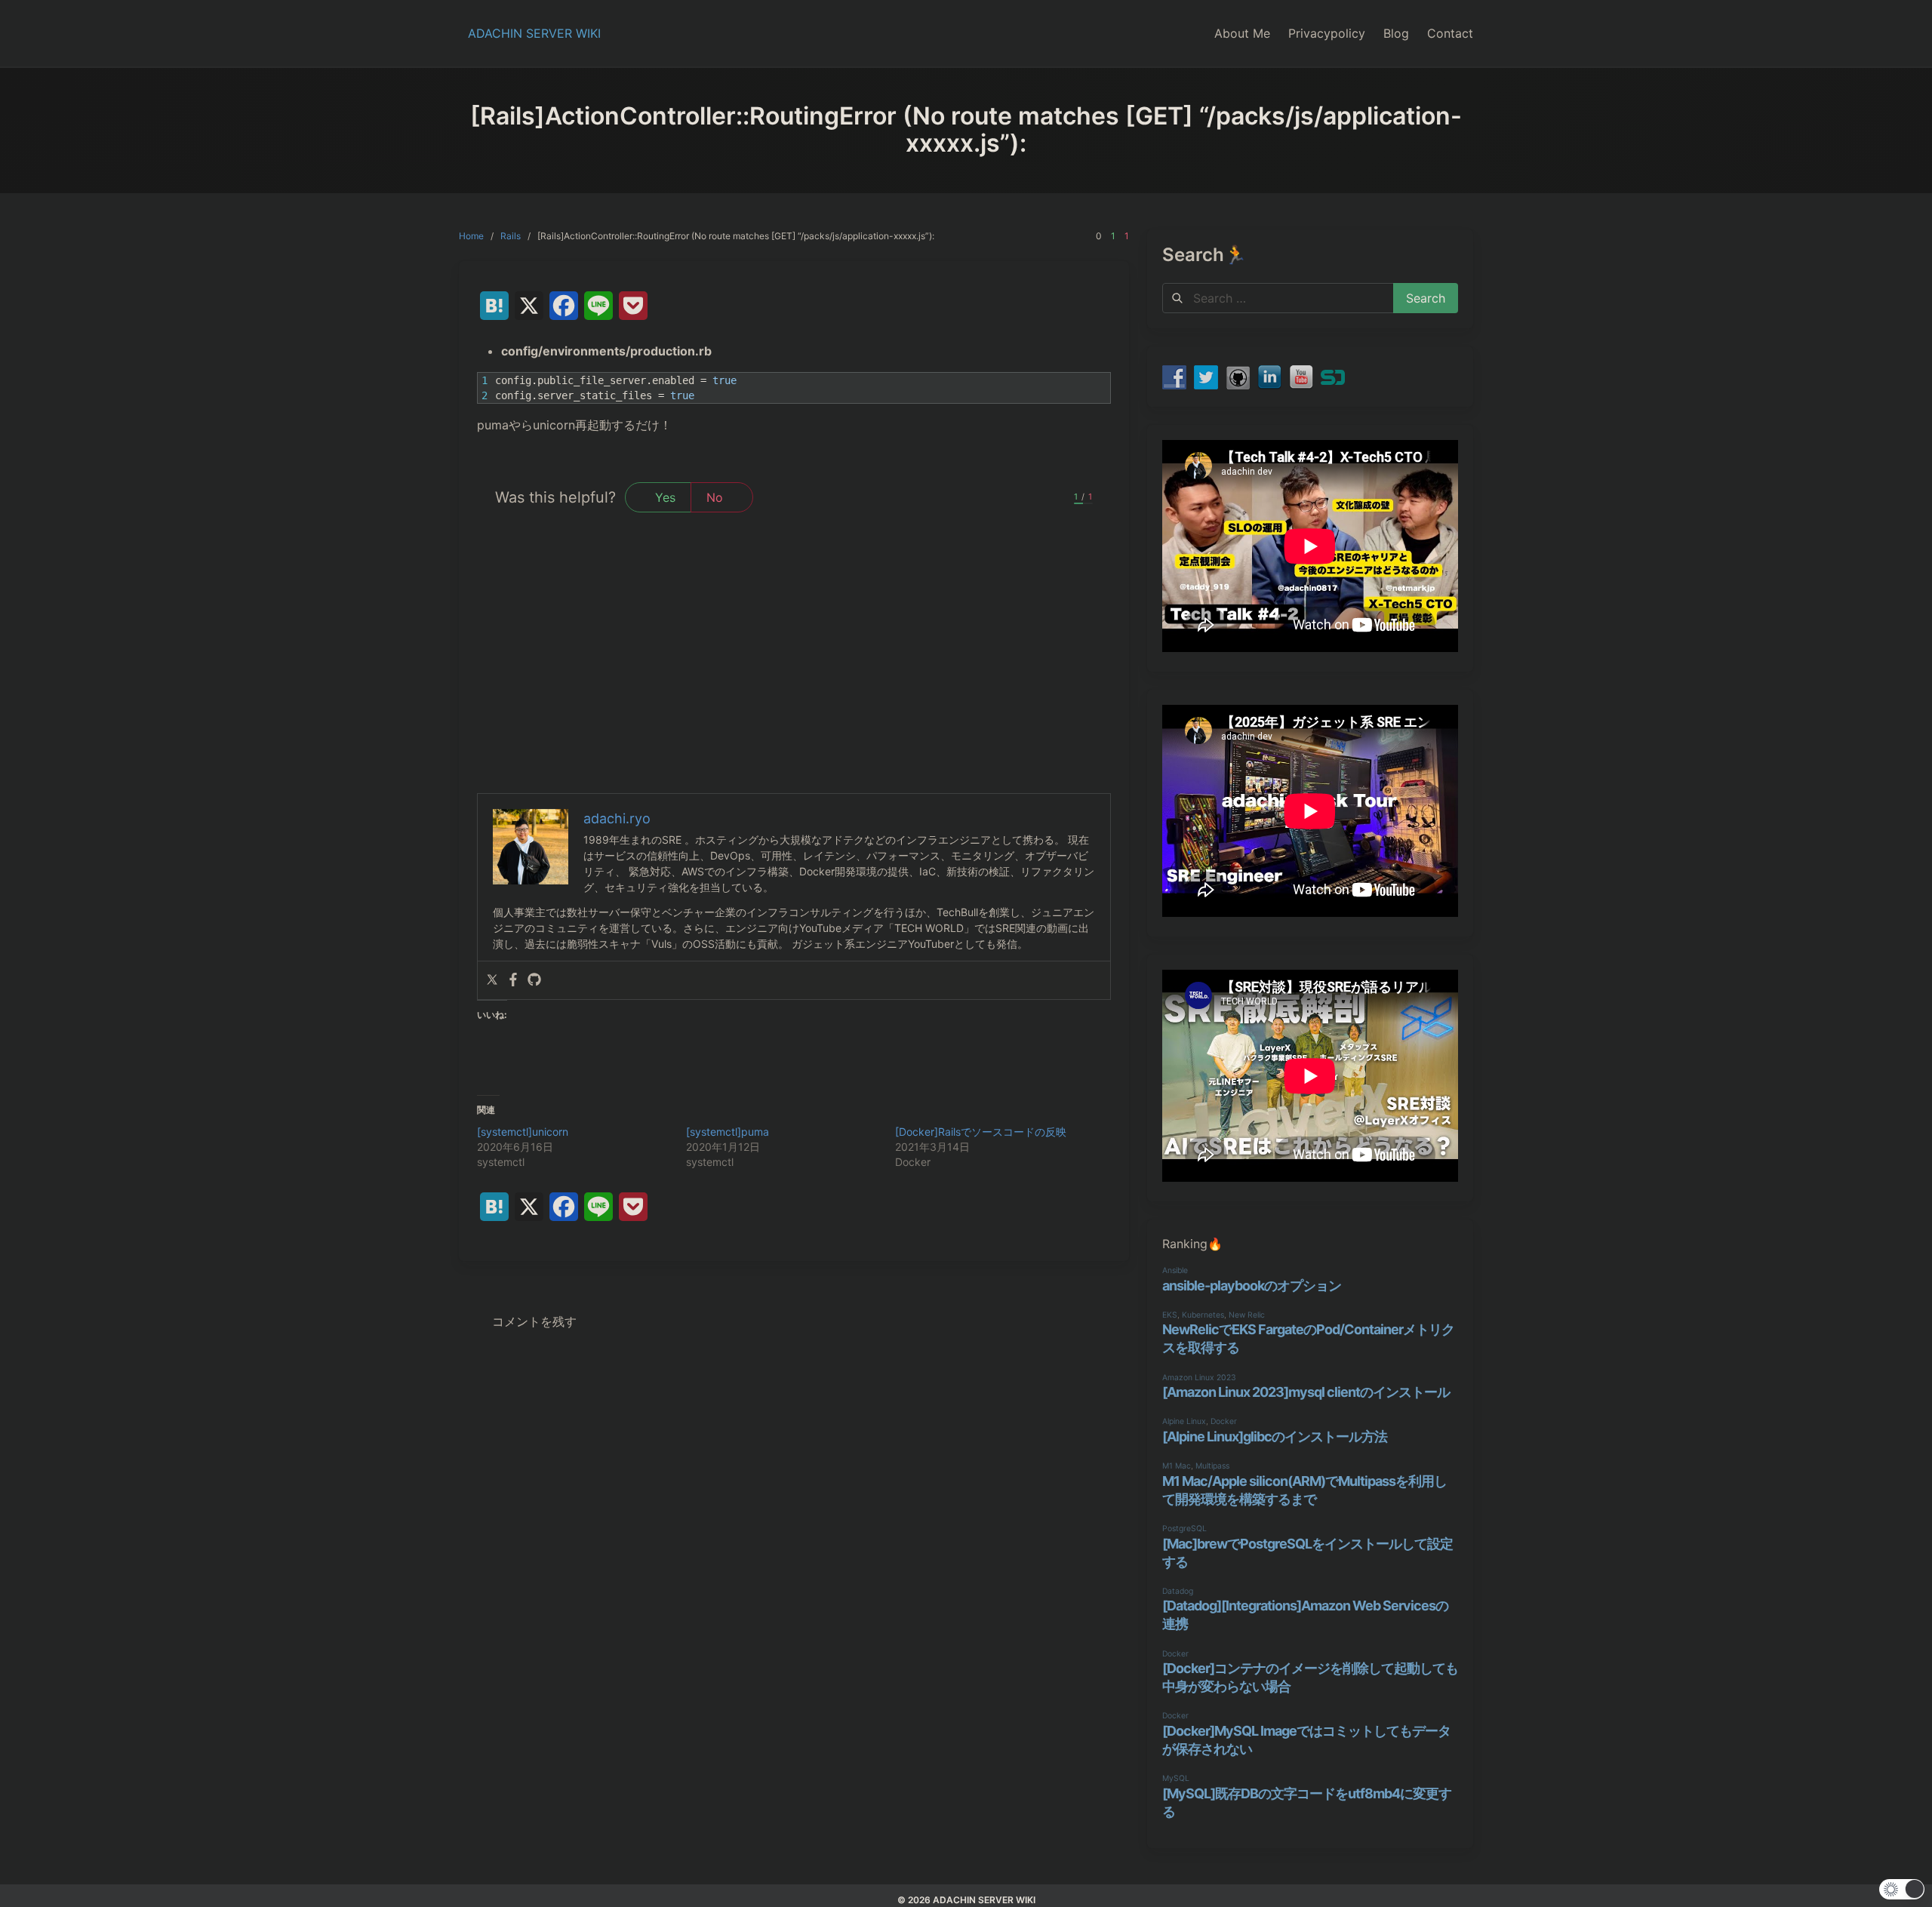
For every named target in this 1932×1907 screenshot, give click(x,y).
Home (471, 236)
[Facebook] (513, 980)
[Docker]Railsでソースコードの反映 (981, 1132)
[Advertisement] (794, 680)
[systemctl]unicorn (523, 1132)
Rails (511, 236)
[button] (1902, 1889)
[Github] (534, 980)
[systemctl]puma (728, 1132)
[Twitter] (492, 980)
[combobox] (1278, 298)
